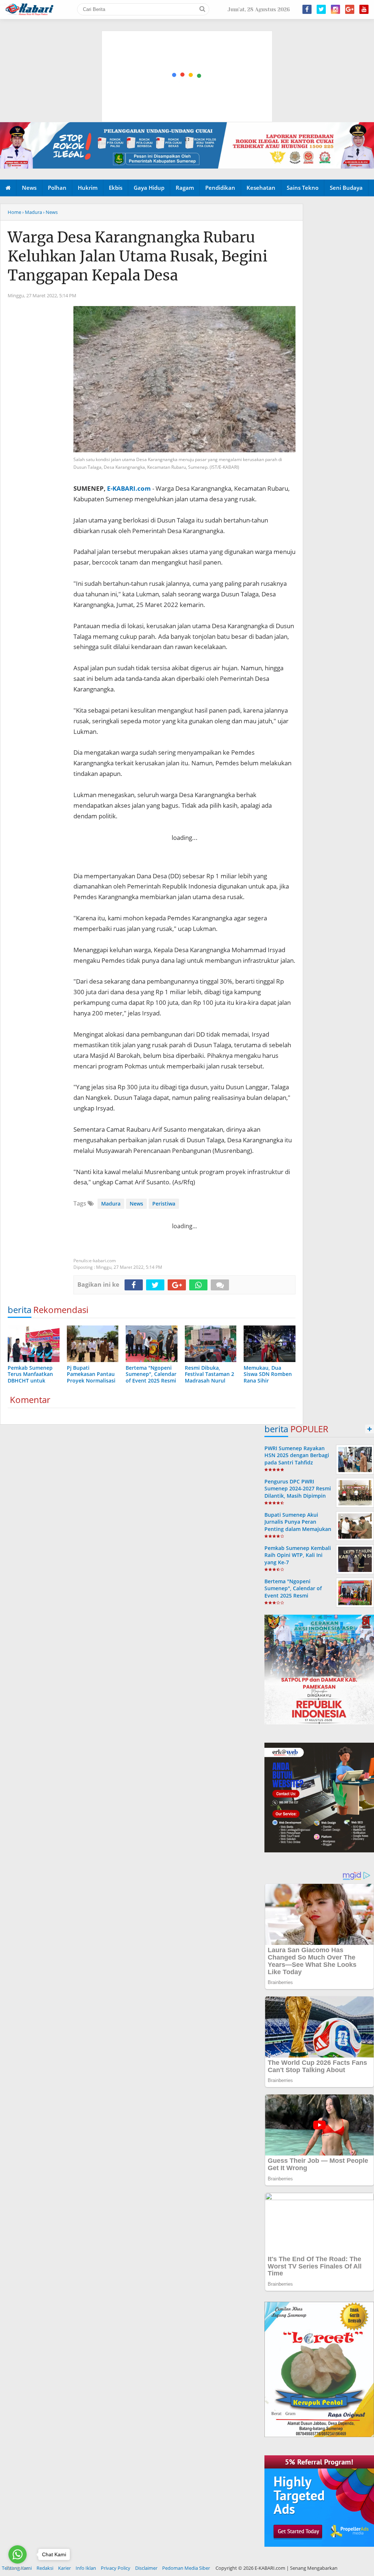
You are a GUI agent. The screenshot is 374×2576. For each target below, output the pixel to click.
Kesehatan (261, 188)
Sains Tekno (303, 188)
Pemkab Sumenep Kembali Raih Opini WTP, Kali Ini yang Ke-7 (298, 1555)
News (29, 188)
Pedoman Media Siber (186, 2568)
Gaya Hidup (149, 188)
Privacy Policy (116, 2568)
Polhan (57, 188)
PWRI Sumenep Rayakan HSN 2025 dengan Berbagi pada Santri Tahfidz (297, 1455)
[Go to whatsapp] (18, 2554)
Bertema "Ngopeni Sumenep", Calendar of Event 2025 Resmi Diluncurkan (293, 1592)
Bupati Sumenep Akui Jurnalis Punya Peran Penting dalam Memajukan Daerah (298, 1525)
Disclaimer (146, 2568)
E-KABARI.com (129, 488)
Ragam (185, 188)
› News (50, 212)
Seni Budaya (346, 188)
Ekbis (116, 188)
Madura (111, 1204)
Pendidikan (220, 188)
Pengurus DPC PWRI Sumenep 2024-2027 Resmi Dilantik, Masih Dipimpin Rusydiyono (298, 1492)
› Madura (32, 212)
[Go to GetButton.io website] (18, 2569)
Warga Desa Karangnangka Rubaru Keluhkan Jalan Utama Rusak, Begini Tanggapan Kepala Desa (138, 256)
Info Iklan (86, 2568)
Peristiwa (164, 1204)
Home (14, 212)
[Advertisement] (187, 42)
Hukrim (88, 188)
